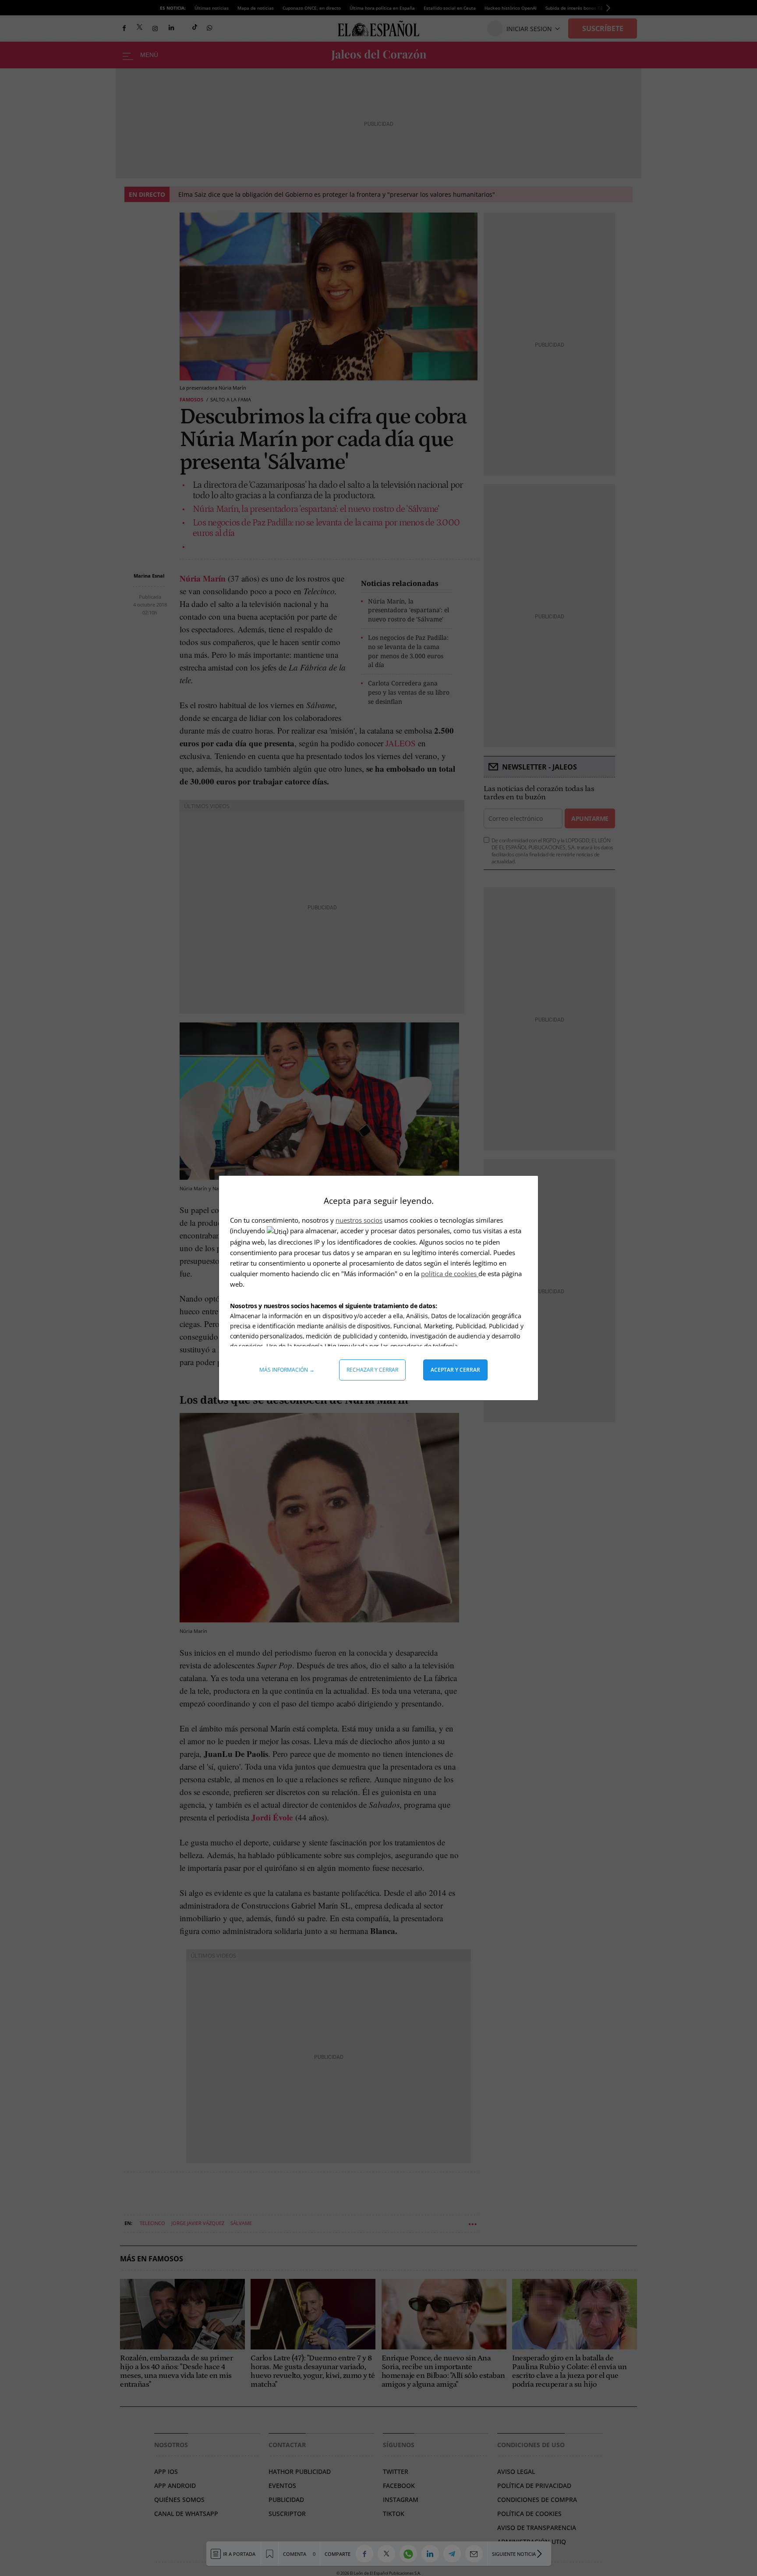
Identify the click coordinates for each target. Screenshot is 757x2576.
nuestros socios (359, 1220)
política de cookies (450, 1274)
